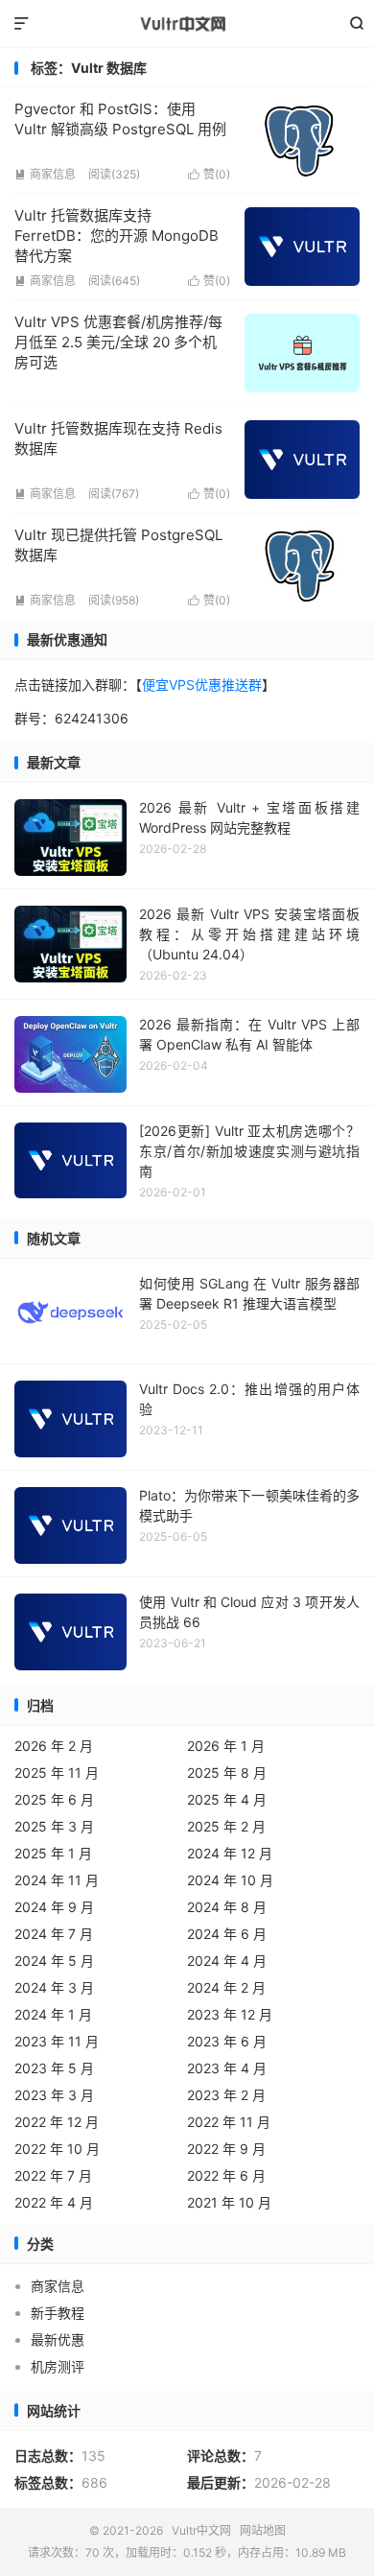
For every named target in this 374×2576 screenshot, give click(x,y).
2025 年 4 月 (227, 1799)
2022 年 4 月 (54, 2202)
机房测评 (58, 2366)
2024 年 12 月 (230, 1853)
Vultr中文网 (187, 24)
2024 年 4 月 (227, 1961)
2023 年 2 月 (226, 2095)
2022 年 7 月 (53, 2175)
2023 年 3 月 (54, 2095)
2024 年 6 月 (227, 1934)
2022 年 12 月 (57, 2122)
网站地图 (263, 2530)
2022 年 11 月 (229, 2122)
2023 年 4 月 (227, 2068)
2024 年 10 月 (230, 1880)
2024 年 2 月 (226, 1987)
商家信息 (45, 174)
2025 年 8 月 (227, 1772)
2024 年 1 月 (53, 2014)
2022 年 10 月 (57, 2149)
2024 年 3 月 (54, 1987)
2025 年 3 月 (54, 1826)
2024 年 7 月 (54, 1934)
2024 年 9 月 (54, 1907)
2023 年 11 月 (57, 2041)
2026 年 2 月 (54, 1746)
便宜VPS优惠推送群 (202, 685)
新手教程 (58, 2313)
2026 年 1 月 (226, 1746)
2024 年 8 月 (227, 1907)
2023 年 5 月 (54, 2068)
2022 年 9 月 (226, 2149)
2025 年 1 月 (53, 1853)
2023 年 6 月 (227, 2041)
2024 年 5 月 (54, 1961)
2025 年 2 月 (226, 1826)
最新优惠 (58, 2340)
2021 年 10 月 (229, 2202)
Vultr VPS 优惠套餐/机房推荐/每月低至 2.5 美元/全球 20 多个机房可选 (118, 342)
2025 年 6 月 (54, 1799)
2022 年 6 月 (226, 2175)
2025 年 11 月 (57, 1772)
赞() (209, 174)
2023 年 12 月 (230, 2014)
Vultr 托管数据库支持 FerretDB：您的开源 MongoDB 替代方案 (117, 236)
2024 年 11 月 (57, 1880)
